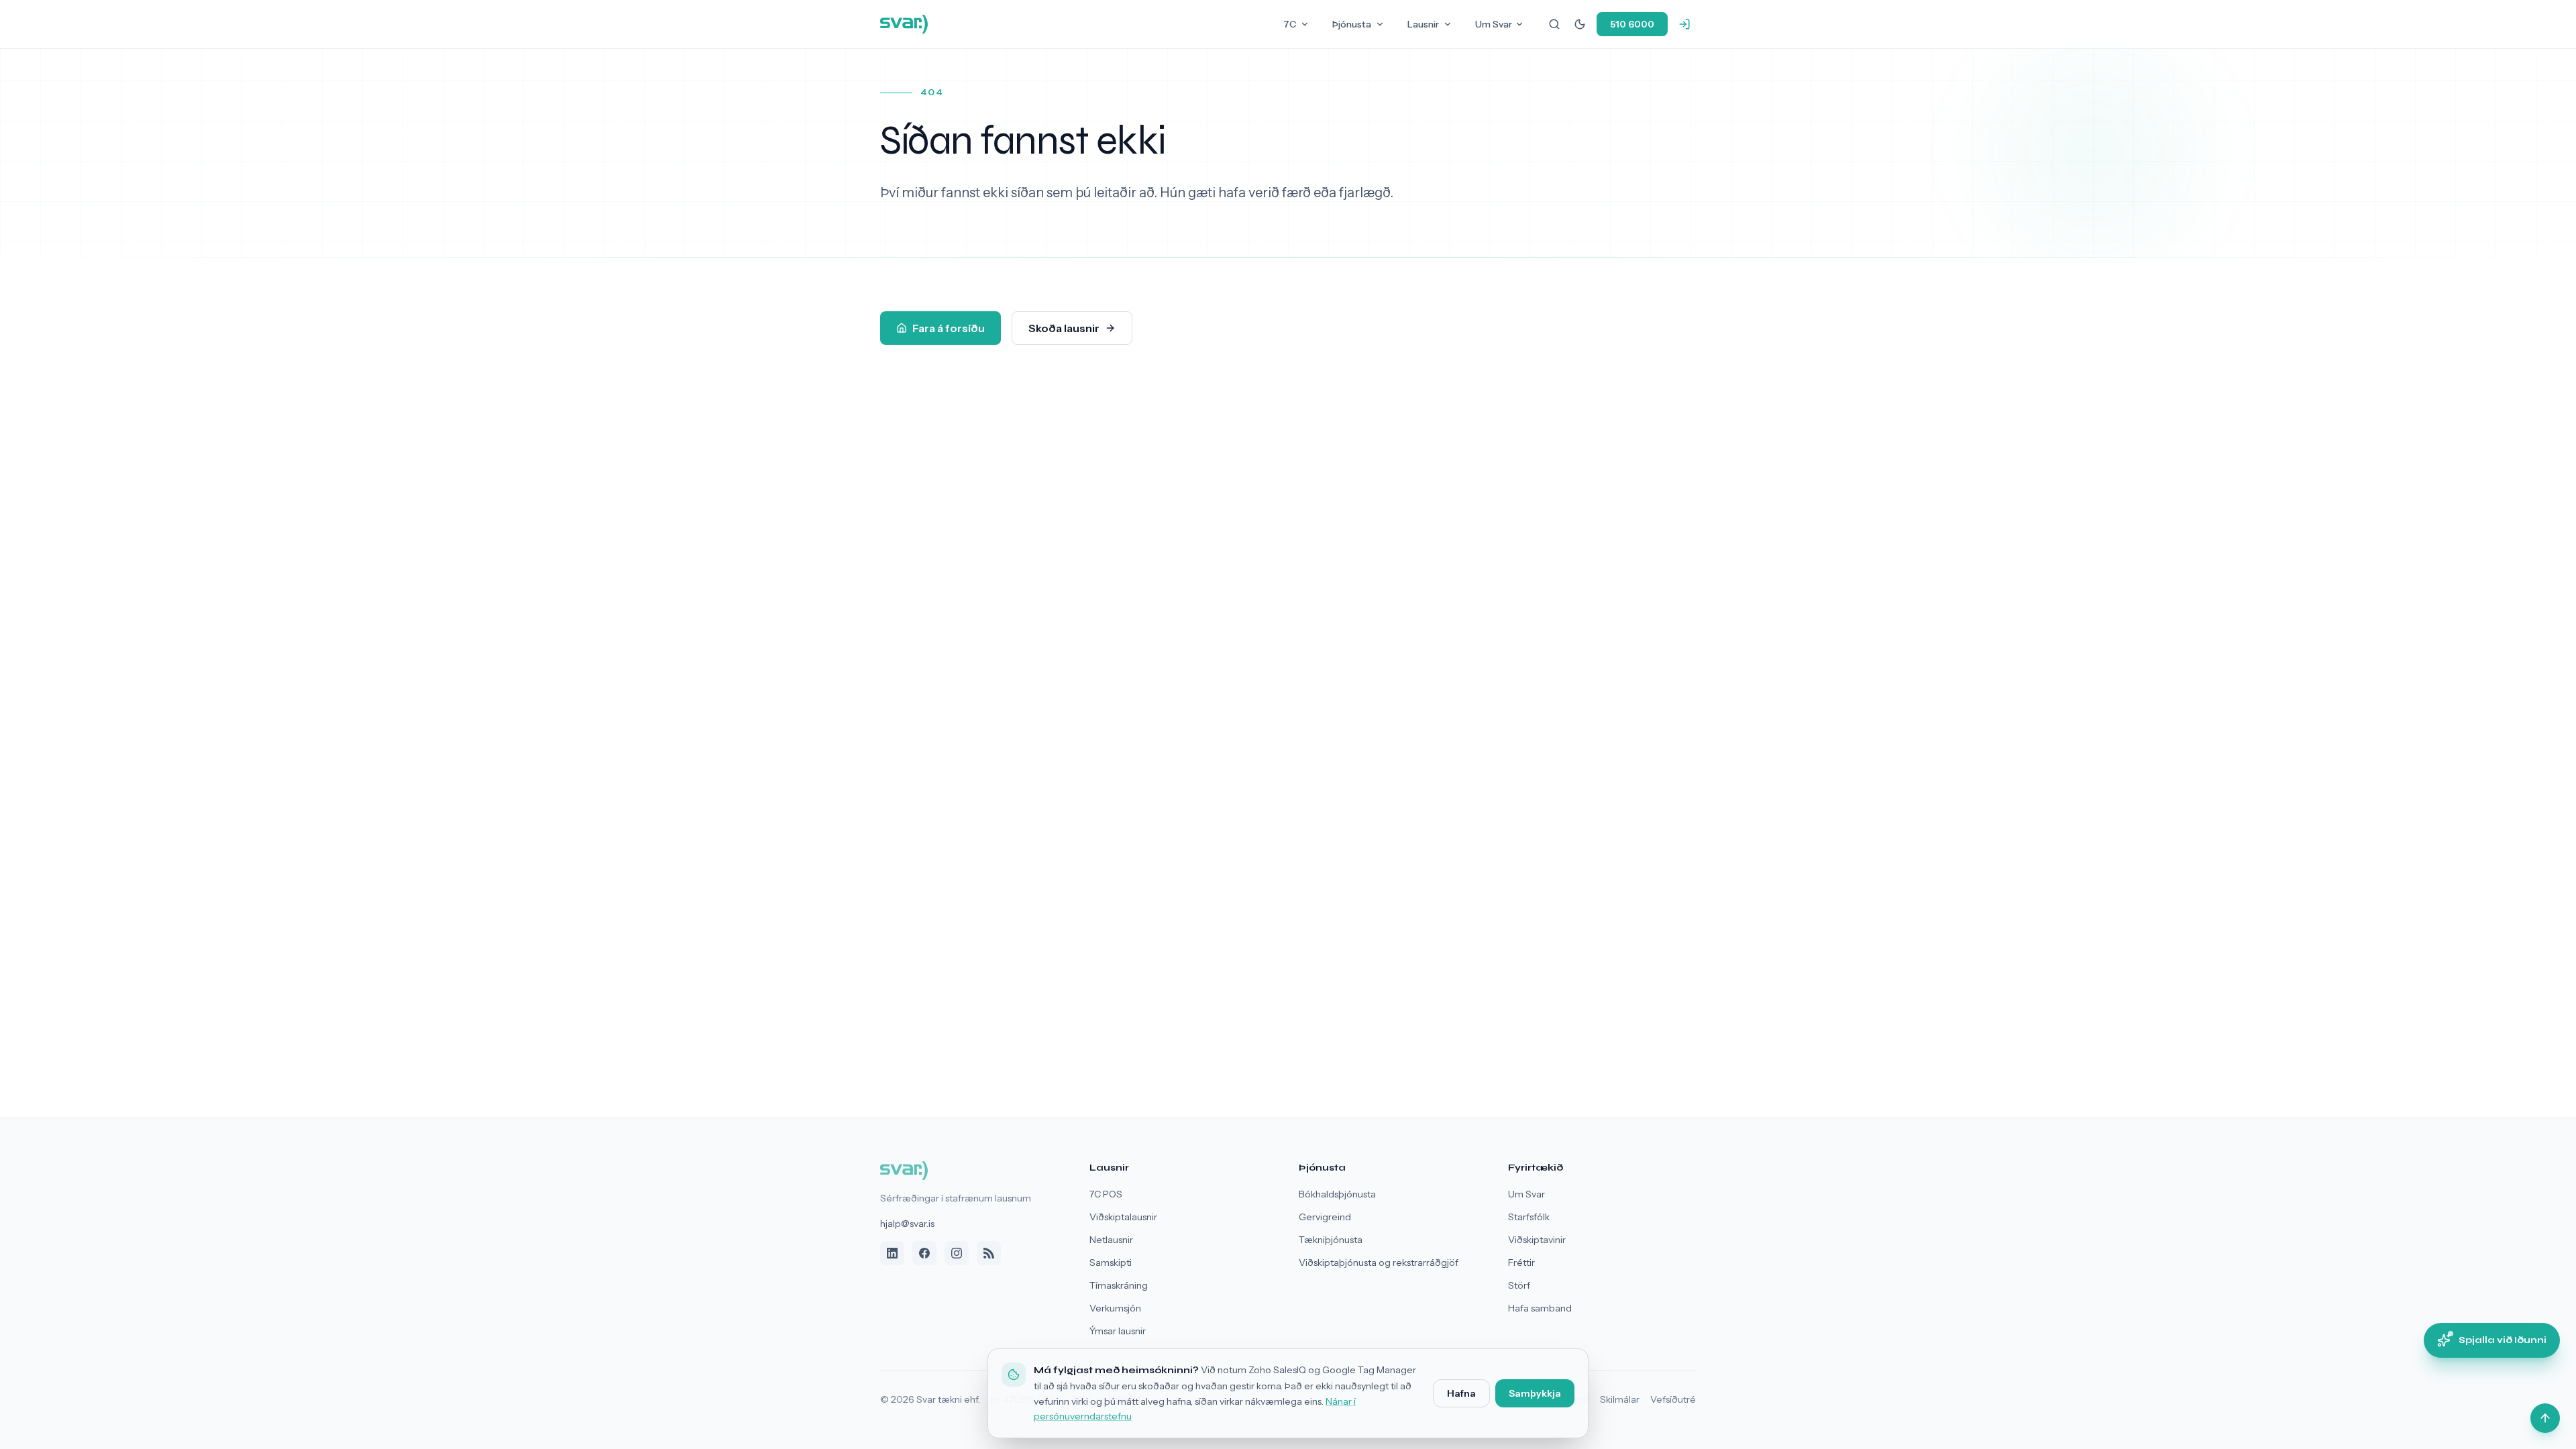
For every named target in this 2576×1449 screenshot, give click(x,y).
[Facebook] (924, 1253)
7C (1290, 24)
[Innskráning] (1684, 24)
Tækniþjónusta (1331, 1240)
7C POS (1106, 1194)
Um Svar (1494, 24)
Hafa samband (1540, 1308)
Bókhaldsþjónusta (1337, 1194)
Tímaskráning (1119, 1285)
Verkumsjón (1115, 1308)
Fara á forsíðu (949, 328)
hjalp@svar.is (907, 1224)
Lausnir (1423, 24)
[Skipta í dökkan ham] (1580, 24)
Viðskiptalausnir (1123, 1217)
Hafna (1461, 1393)
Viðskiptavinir (1537, 1240)
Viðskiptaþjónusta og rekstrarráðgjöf (1379, 1263)
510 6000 (1632, 24)
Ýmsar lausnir (1118, 1331)
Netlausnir (1111, 1240)
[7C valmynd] (1305, 24)
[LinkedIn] (892, 1253)
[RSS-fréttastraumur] (989, 1253)
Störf (1519, 1285)
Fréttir (1521, 1263)
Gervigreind (1325, 1217)
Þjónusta (1352, 24)
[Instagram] (957, 1253)
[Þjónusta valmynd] (1380, 24)
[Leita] (1554, 24)
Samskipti (1111, 1263)
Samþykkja (1535, 1393)
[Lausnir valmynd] (1448, 24)
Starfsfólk (1529, 1217)
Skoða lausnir (1064, 328)
